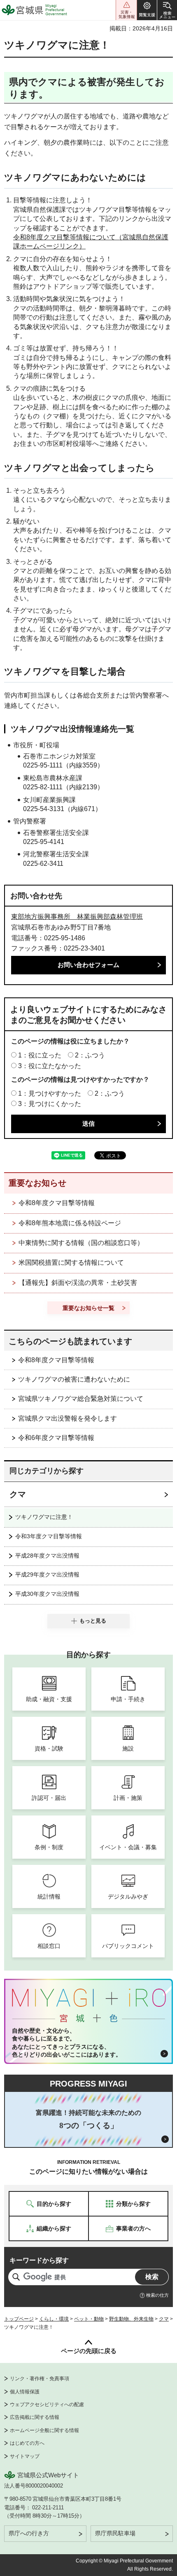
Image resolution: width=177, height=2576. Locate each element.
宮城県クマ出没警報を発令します (68, 1418)
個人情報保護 (25, 2392)
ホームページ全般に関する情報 (44, 2430)
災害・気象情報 (126, 10)
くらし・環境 (54, 2319)
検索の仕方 (157, 2295)
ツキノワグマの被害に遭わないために (74, 1379)
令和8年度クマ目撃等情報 (57, 1203)
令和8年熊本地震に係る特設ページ (70, 1223)
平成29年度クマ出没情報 (47, 1574)
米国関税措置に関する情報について (71, 1262)
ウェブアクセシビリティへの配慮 (47, 2404)
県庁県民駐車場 (115, 2533)
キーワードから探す (39, 2260)
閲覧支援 (147, 10)
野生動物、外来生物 (131, 2319)
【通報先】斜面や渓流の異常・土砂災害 (78, 1283)
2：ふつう (90, 1055)
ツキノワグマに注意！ (44, 1517)
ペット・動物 (89, 2319)
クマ (18, 1494)
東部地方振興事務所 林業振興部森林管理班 (77, 917)
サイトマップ (25, 2456)
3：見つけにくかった (50, 1104)
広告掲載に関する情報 (35, 2417)
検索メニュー (167, 10)
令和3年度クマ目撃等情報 (49, 1536)
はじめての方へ (27, 2443)
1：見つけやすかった (50, 1093)
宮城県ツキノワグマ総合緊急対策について (81, 1399)
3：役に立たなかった (50, 1066)
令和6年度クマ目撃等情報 (56, 1438)
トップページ (19, 2319)
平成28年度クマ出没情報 (47, 1556)
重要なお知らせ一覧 (88, 1308)
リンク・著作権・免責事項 (40, 2379)
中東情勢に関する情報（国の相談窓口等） (81, 1243)
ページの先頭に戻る (89, 2351)
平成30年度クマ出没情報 (47, 1594)
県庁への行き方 (29, 2533)
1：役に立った (40, 1055)
